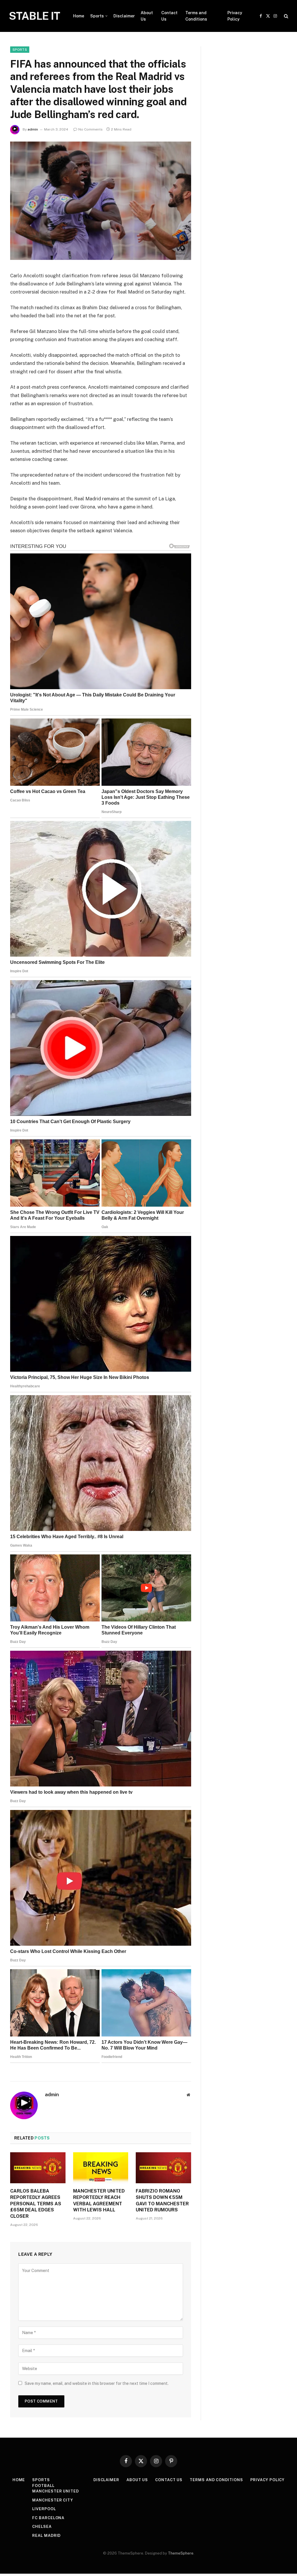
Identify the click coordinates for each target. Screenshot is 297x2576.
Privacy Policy (235, 16)
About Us (147, 16)
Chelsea (42, 2527)
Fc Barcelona (48, 2518)
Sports (97, 16)
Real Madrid (46, 2536)
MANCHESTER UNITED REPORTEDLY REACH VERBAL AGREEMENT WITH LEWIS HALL (99, 2200)
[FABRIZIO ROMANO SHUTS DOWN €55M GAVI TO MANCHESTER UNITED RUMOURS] (163, 2168)
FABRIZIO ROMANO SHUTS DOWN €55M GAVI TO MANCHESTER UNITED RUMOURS (162, 2200)
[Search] (286, 16)
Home (79, 16)
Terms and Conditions (196, 16)
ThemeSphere (181, 2553)
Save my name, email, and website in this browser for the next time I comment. (97, 2383)
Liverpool (44, 2509)
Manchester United (55, 2491)
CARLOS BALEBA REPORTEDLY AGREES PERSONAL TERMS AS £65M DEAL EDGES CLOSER (36, 2204)
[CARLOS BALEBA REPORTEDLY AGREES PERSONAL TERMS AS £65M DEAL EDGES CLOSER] (38, 2168)
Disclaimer (124, 16)
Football (43, 2486)
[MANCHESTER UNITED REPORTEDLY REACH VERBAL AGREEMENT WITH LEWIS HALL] (101, 2168)
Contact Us (169, 16)
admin (33, 129)
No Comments (90, 129)
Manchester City (53, 2500)
